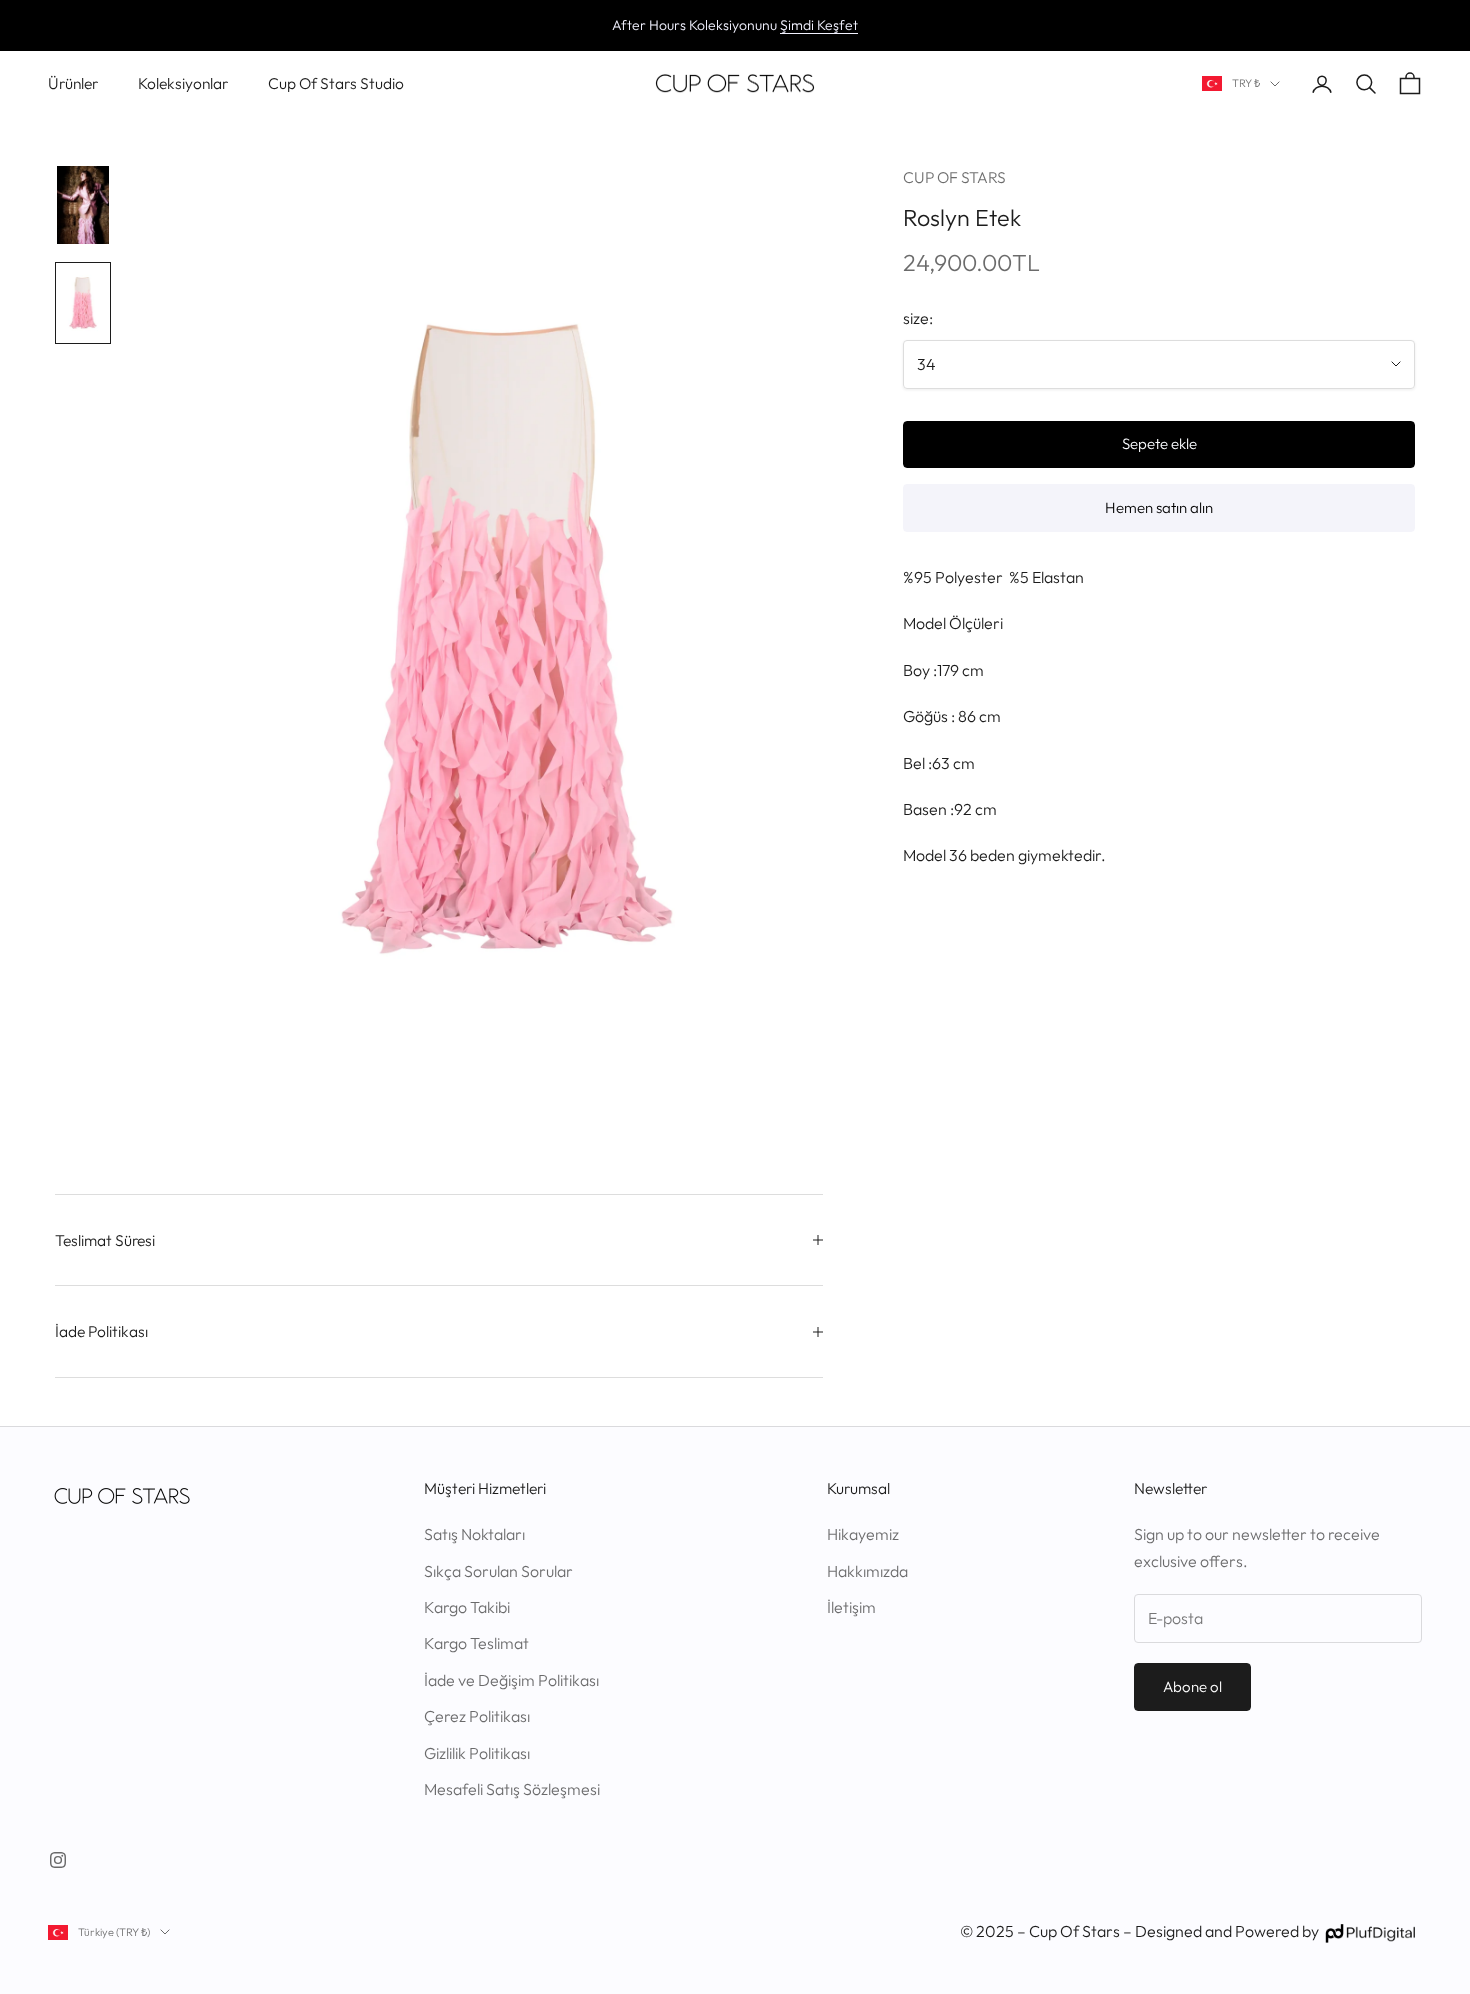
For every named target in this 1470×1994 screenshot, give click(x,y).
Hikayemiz (863, 1534)
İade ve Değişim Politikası (511, 1680)
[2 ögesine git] (83, 303)
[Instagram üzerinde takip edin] (58, 1860)
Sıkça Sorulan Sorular (498, 1571)
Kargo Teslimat (476, 1643)
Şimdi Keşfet (819, 25)
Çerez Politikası (477, 1716)
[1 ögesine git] (83, 205)
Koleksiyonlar (183, 83)
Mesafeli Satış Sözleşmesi (512, 1789)
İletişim (851, 1607)
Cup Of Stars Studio (336, 83)
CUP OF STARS (954, 177)
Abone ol (1192, 1686)
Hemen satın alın (1159, 507)
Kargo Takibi (467, 1607)
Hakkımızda (867, 1571)
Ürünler (73, 83)
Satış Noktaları (474, 1534)
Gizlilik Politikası (477, 1753)
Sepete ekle (1159, 443)
